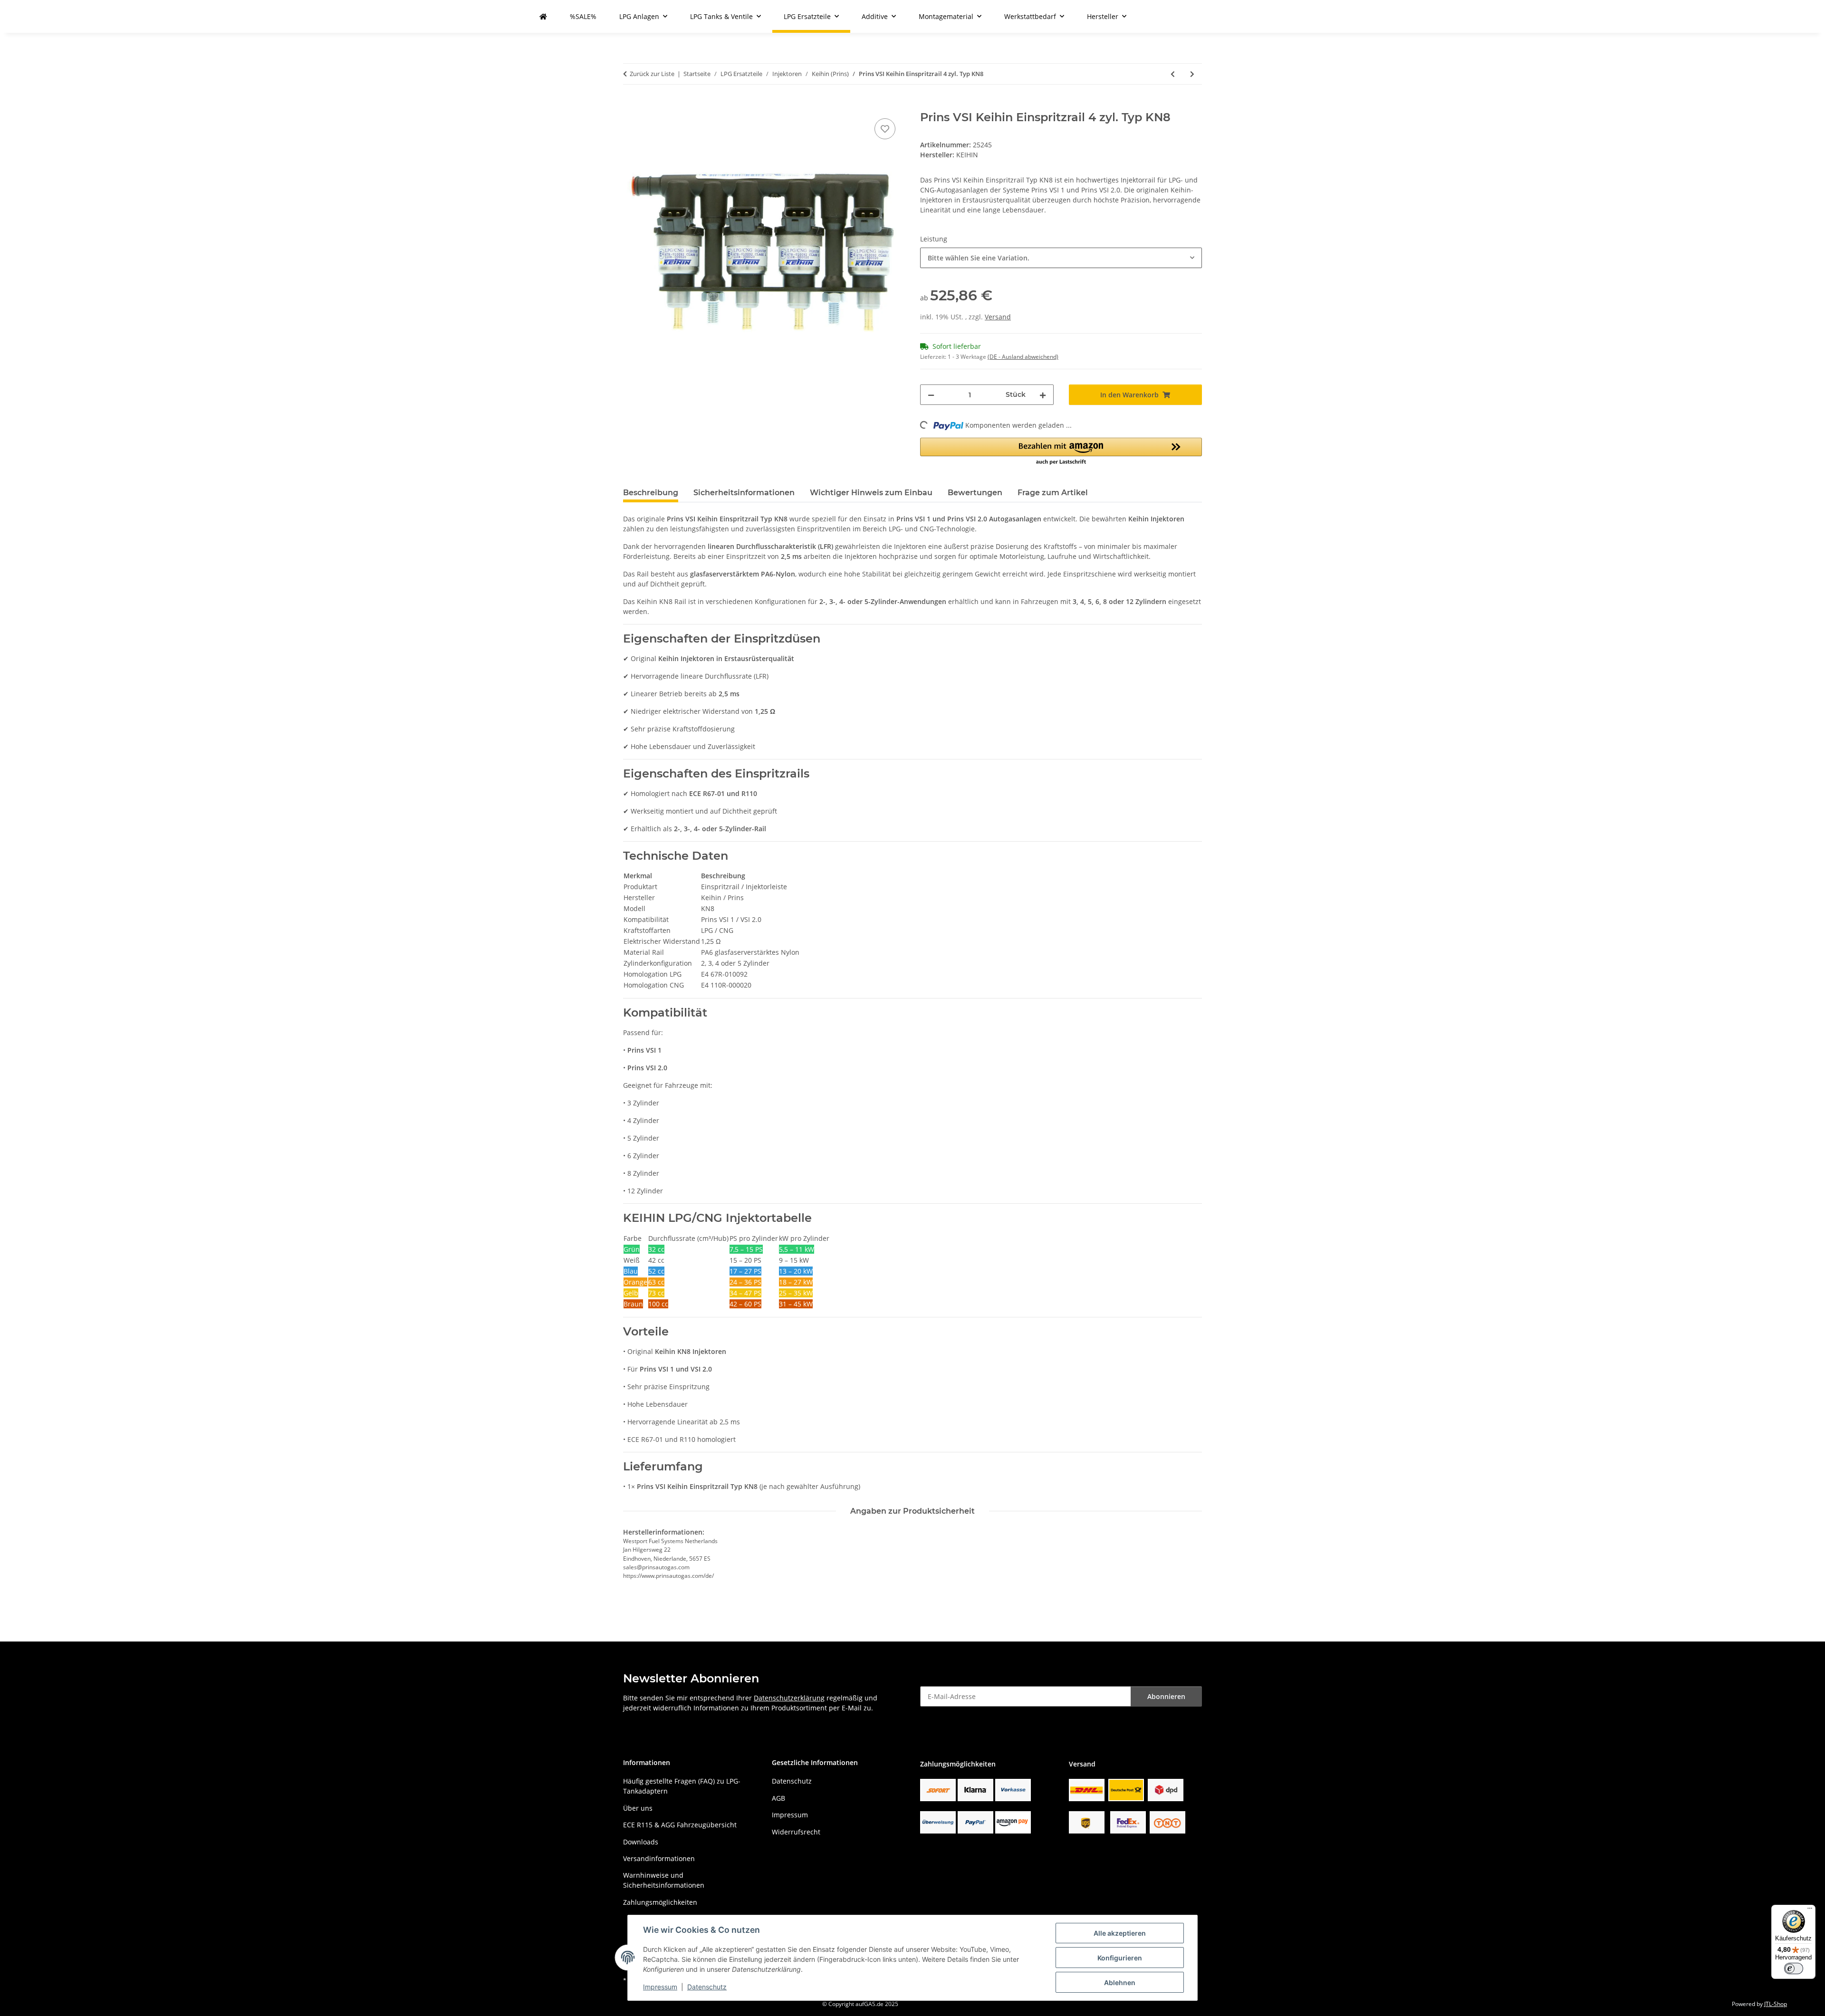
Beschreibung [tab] (651, 493)
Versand (998, 317)
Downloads (641, 1842)
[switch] (1794, 1968)
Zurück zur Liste (652, 74)
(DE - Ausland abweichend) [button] (1023, 357)
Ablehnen (1120, 1982)
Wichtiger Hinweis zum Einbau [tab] (871, 493)
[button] (1061, 452)
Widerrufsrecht (796, 1832)
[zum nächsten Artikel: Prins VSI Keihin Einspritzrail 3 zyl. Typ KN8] (1192, 74)
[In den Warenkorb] (631, 106)
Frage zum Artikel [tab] (1053, 493)
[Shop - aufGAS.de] (543, 16)
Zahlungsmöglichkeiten (660, 1902)
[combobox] (1061, 258)
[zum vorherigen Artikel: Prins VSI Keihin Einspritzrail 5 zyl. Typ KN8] (1173, 74)
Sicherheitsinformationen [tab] (744, 493)
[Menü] (1810, 1910)
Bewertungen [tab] (975, 493)
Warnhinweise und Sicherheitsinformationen (664, 1880)
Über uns (638, 1808)
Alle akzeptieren (1120, 1933)
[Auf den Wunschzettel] (885, 129)
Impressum (660, 1987)
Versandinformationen (659, 1858)
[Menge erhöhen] (1043, 395)
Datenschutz (707, 1987)
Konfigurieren (1120, 1958)
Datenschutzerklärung (789, 1698)
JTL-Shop (1776, 2004)
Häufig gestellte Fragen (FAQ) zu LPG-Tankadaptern (682, 1786)
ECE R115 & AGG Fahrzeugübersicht (680, 1825)
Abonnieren (1166, 1696)
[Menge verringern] (931, 395)
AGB (778, 1798)
